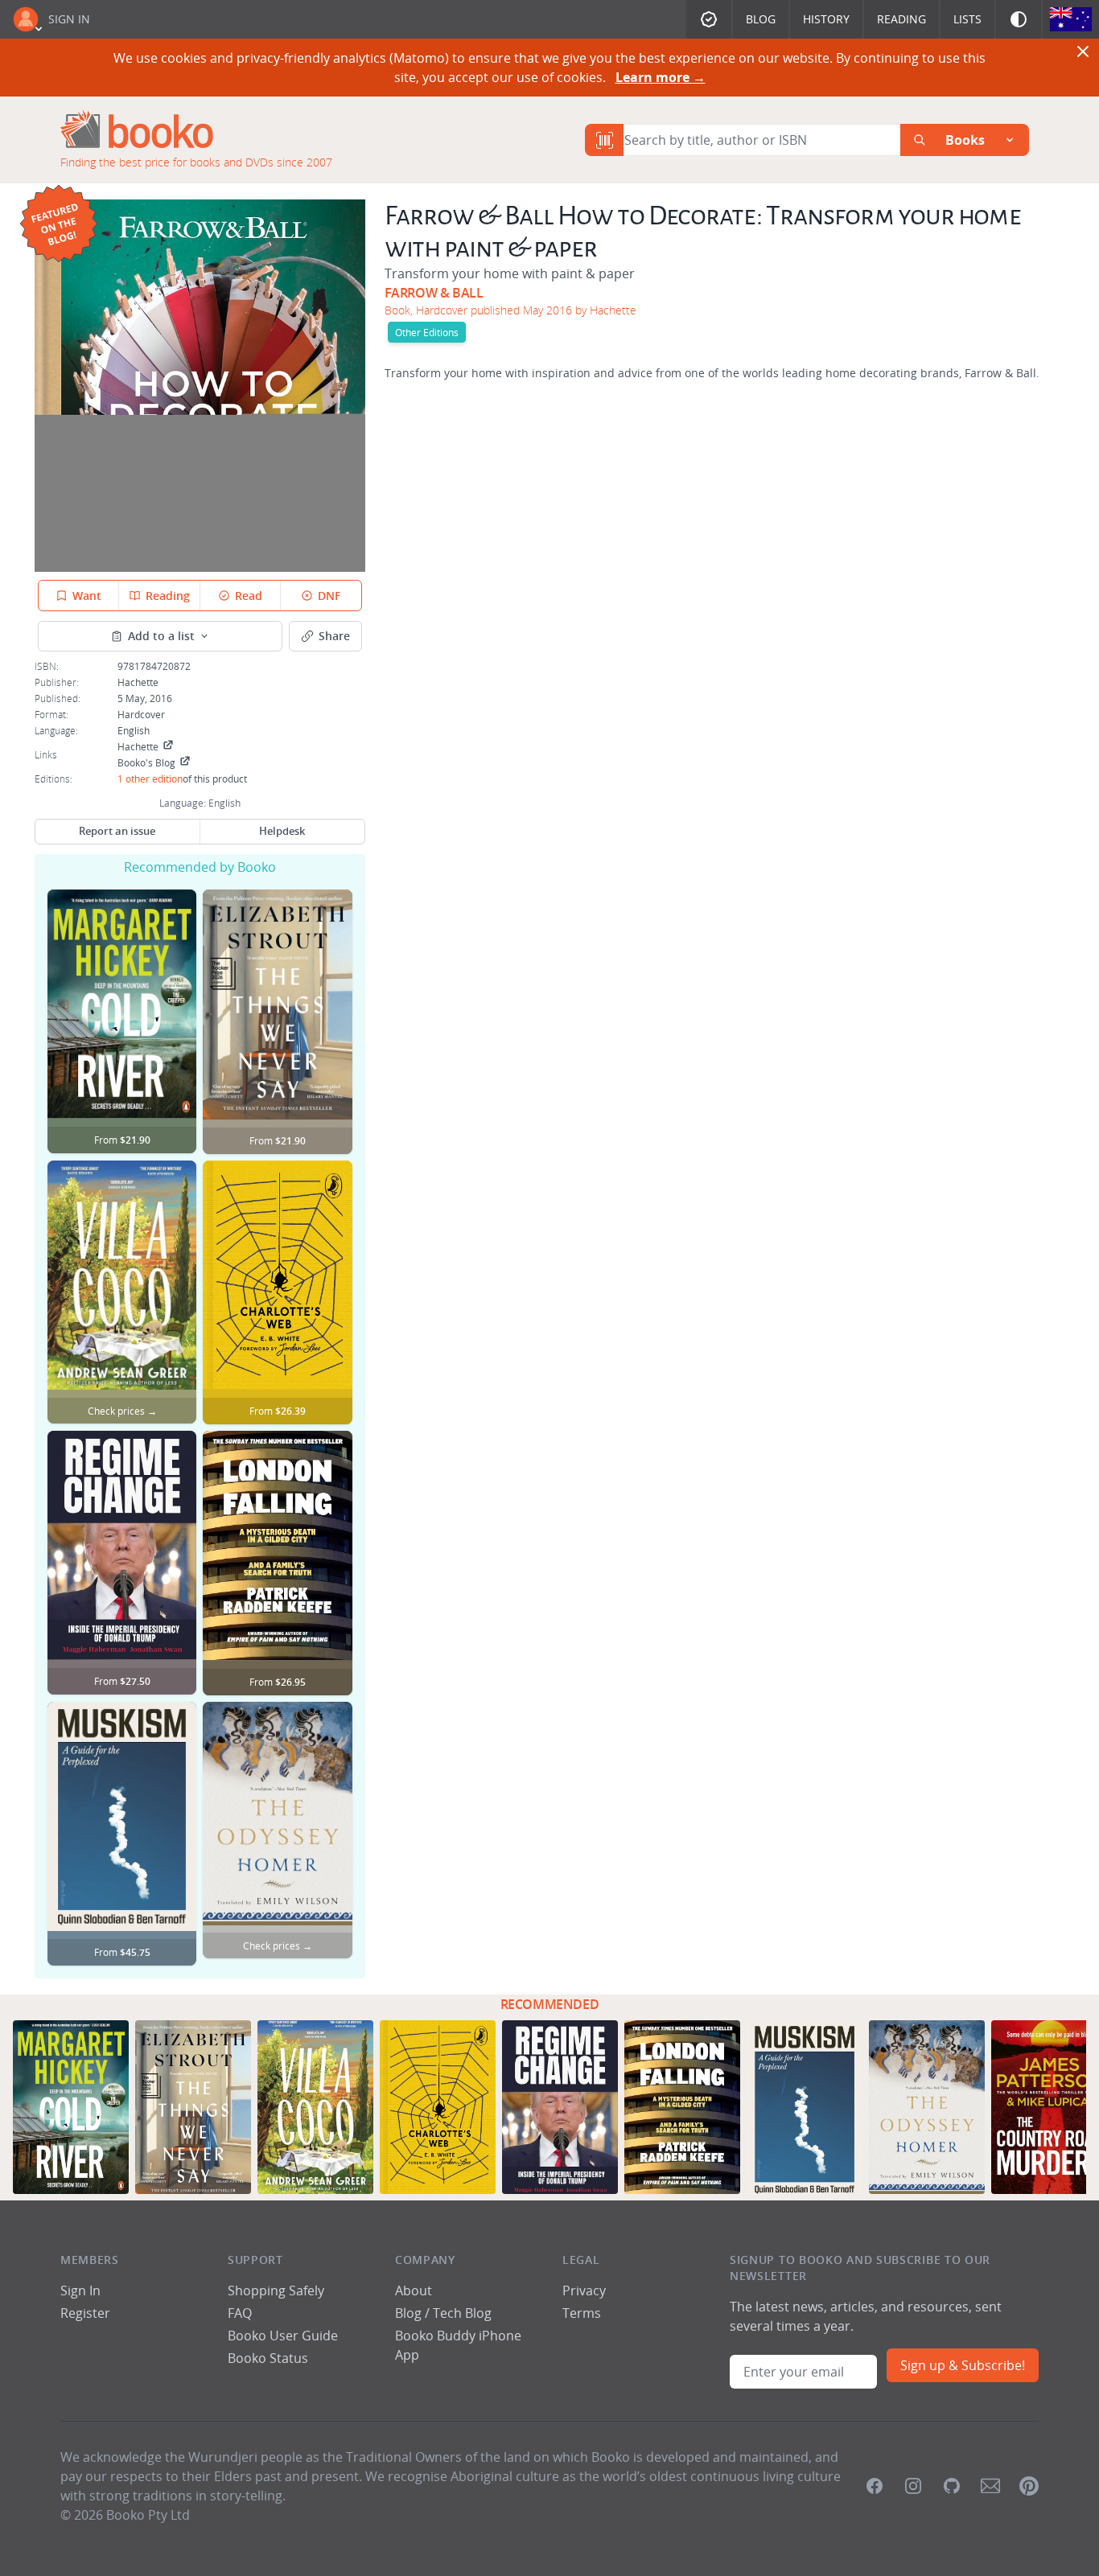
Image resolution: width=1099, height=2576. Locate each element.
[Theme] (1019, 19)
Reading (901, 19)
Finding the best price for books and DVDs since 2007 (196, 162)
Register (85, 2313)
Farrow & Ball (434, 293)
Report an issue (117, 831)
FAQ (240, 2313)
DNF (329, 596)
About (414, 2290)
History (826, 19)
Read (249, 596)
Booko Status (268, 2358)
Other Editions (427, 332)
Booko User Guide (283, 2336)
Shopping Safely (276, 2290)
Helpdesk (282, 831)
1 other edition (150, 779)
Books (965, 140)
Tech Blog (462, 2313)
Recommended (550, 2004)
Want (87, 596)
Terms (582, 2313)
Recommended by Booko (200, 867)
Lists (967, 19)
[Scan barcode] (604, 140)
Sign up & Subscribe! (963, 2365)
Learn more (661, 77)
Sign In (69, 19)
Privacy (584, 2290)
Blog (761, 19)
